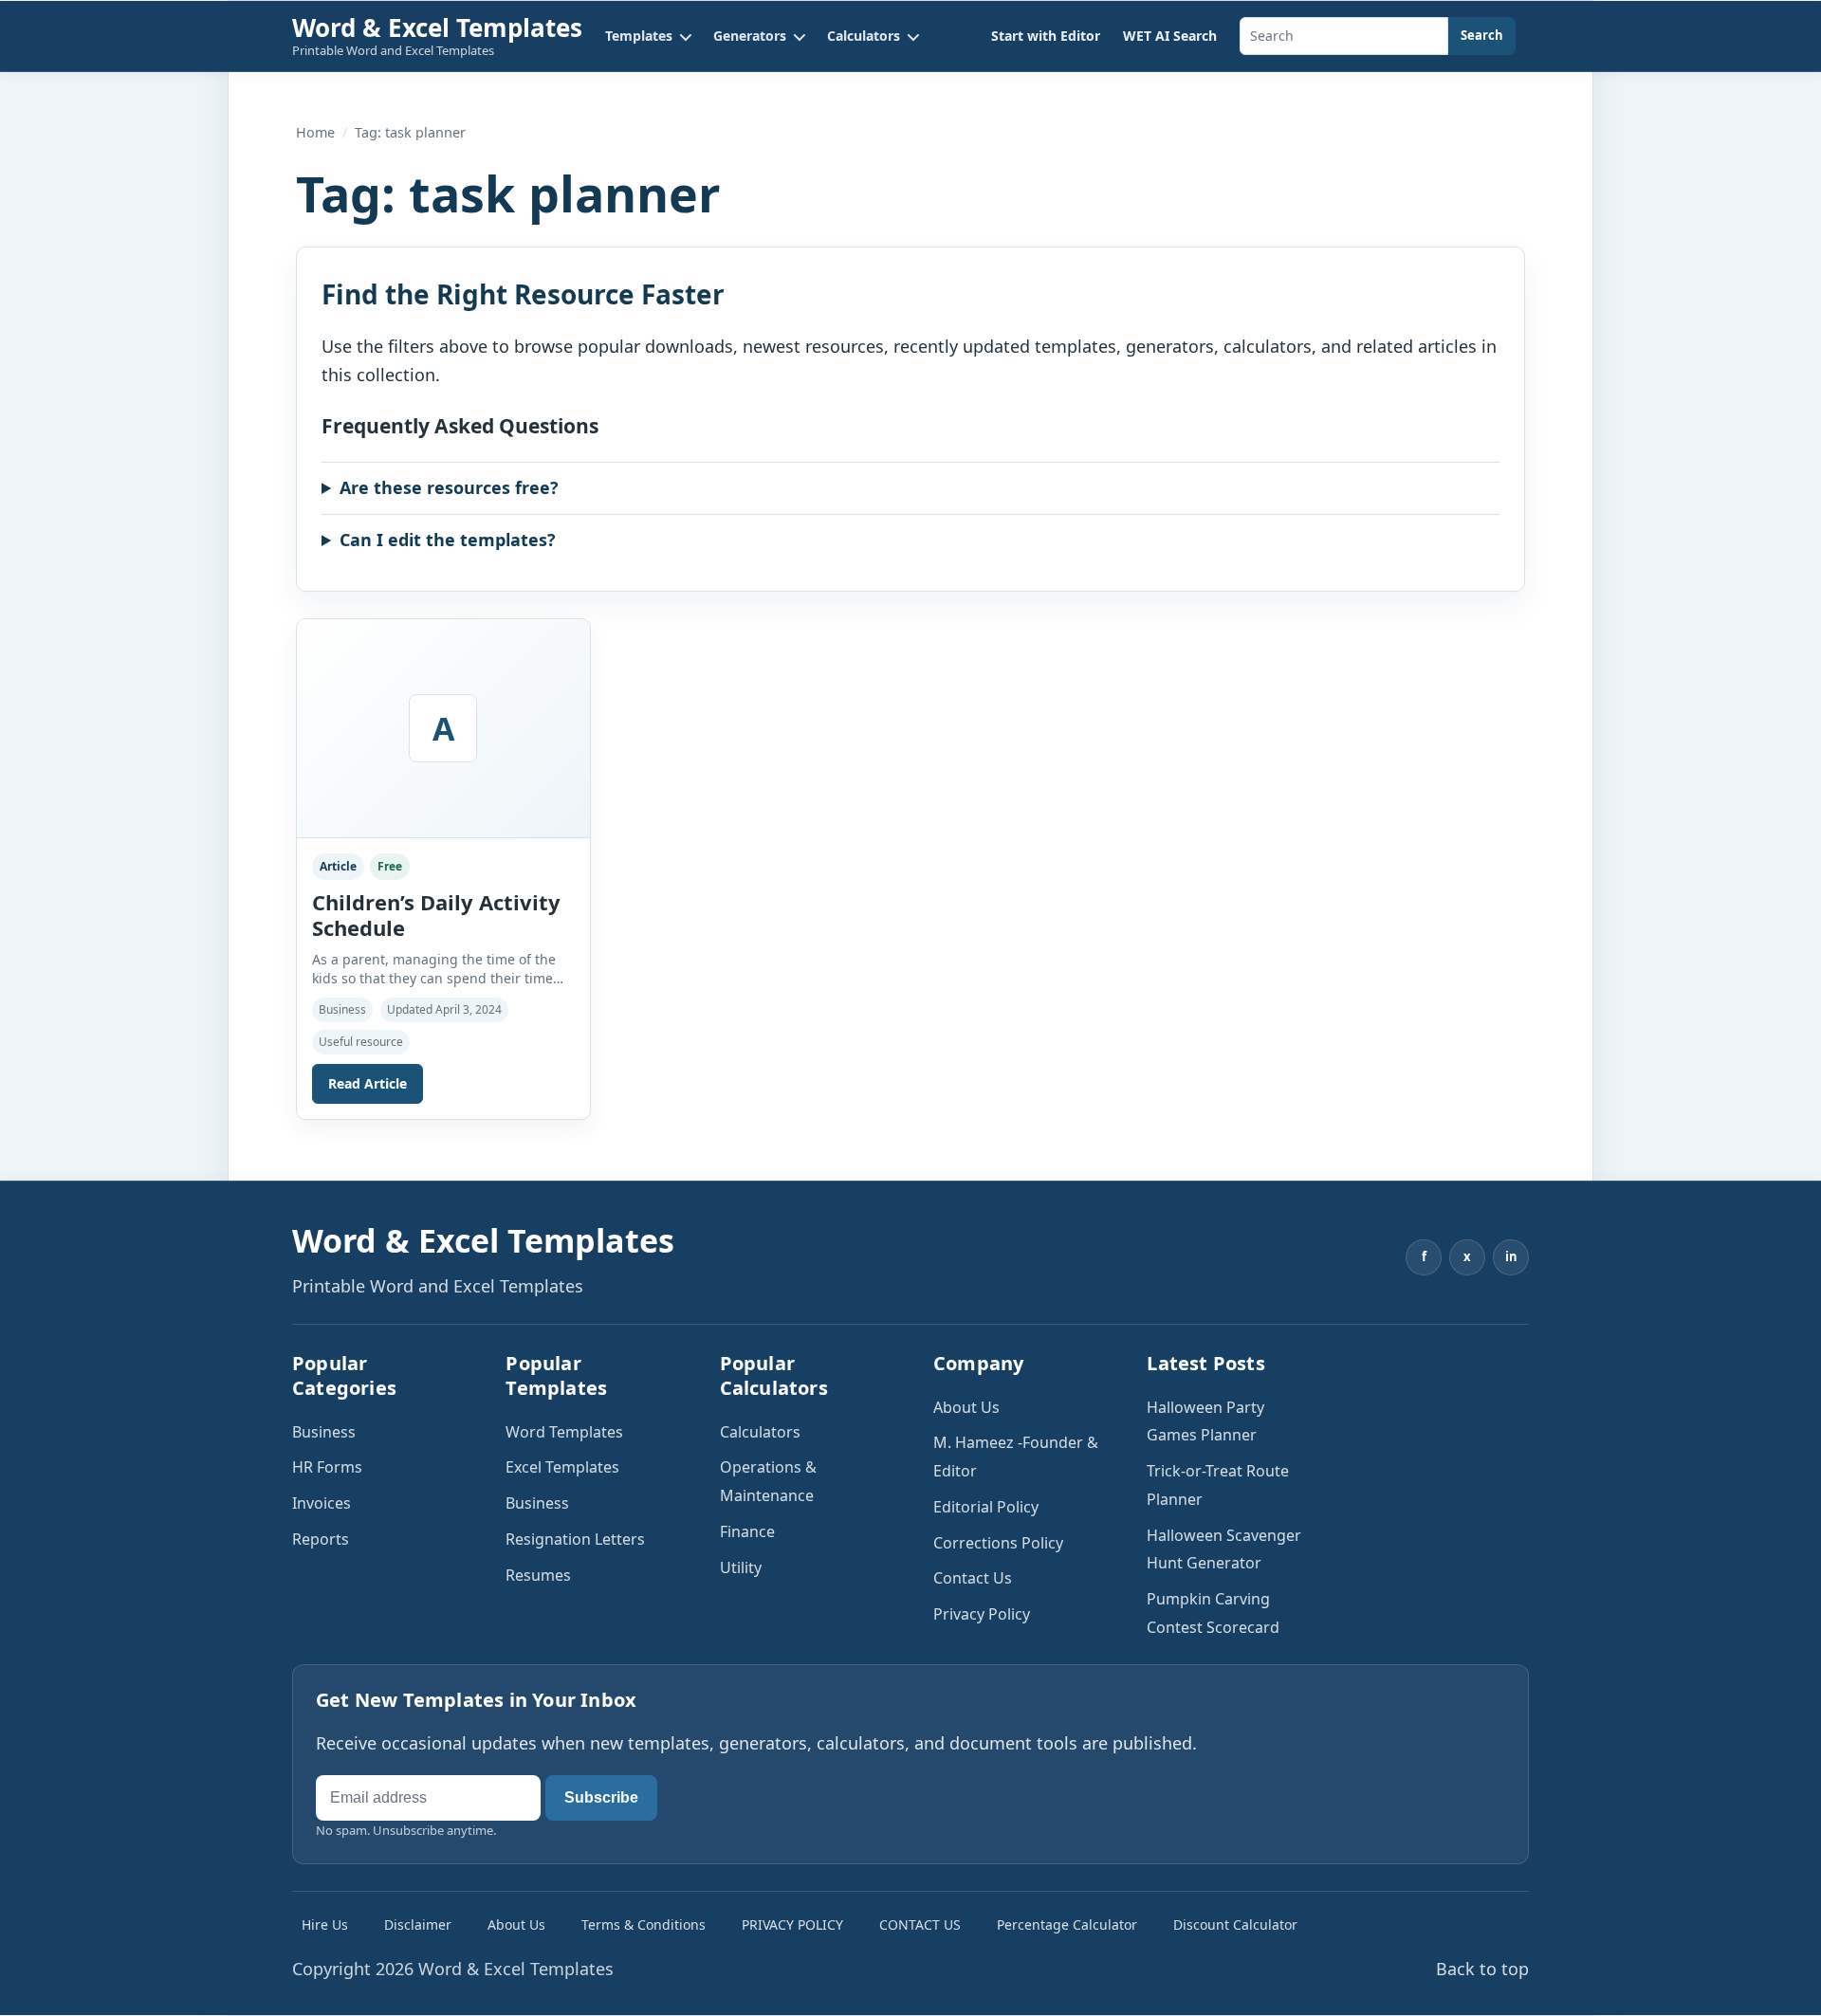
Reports (321, 1539)
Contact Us (973, 1578)
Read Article (368, 1083)
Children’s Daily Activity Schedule (436, 915)
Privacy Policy (982, 1614)
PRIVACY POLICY (792, 1924)
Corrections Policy (998, 1543)
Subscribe (601, 1797)
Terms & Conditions (644, 1924)
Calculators (760, 1432)
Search (1482, 35)
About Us (966, 1407)
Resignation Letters (575, 1539)
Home (315, 132)
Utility (741, 1567)
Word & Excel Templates (437, 27)
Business (324, 1432)
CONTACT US (920, 1924)
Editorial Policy (986, 1507)
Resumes (538, 1575)
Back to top (1482, 1969)
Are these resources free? (449, 487)
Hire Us (325, 1924)
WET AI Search (1170, 36)
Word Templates (564, 1432)
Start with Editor (1046, 36)
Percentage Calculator (1067, 1924)
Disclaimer (418, 1924)
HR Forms (327, 1467)
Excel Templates (562, 1467)
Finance (747, 1531)
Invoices (322, 1503)
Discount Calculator (1235, 1924)
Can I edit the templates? (448, 540)
